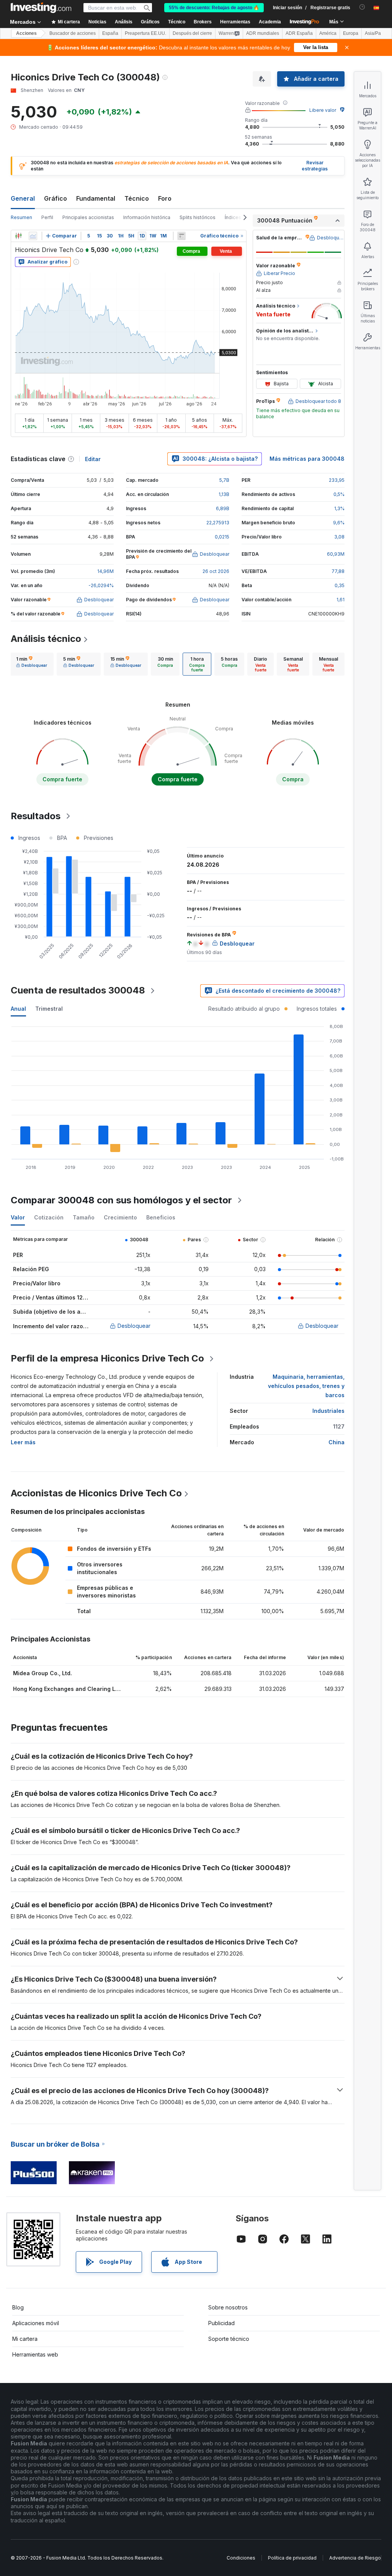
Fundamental (96, 198)
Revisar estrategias (315, 166)
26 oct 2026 (216, 571)
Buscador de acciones (73, 33)
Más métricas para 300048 (307, 459)
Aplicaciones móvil (36, 2323)
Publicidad (221, 2323)
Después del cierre (192, 33)
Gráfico (56, 198)
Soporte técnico (229, 2339)
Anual (18, 1009)
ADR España (299, 33)
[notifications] (362, 7)
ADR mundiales (263, 33)
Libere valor (323, 110)
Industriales (328, 1411)
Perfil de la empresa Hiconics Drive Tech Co (107, 1358)
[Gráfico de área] (33, 236)
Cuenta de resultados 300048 (78, 990)
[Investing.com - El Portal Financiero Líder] (41, 8)
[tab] (32, 664)
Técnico (137, 198)
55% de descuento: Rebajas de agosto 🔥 (214, 8)
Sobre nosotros (228, 2307)
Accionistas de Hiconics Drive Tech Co (96, 1493)
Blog (18, 2307)
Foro (165, 198)
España (110, 33)
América (328, 33)
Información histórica (147, 217)
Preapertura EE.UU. (145, 33)
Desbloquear (134, 1326)
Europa (351, 33)
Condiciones (241, 2558)
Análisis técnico (46, 639)
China (336, 1442)
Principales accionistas (88, 217)
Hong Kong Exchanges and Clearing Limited (72, 1689)
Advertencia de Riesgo (355, 2558)
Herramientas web (35, 2354)
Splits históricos (198, 217)
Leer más (23, 1442)
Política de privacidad (292, 2558)
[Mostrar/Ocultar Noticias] (181, 236)
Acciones (26, 33)
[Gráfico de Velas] (18, 236)
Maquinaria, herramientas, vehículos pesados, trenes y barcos (306, 1386)
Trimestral (49, 1009)
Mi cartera (25, 2339)
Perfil (47, 217)
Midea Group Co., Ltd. (42, 1673)
